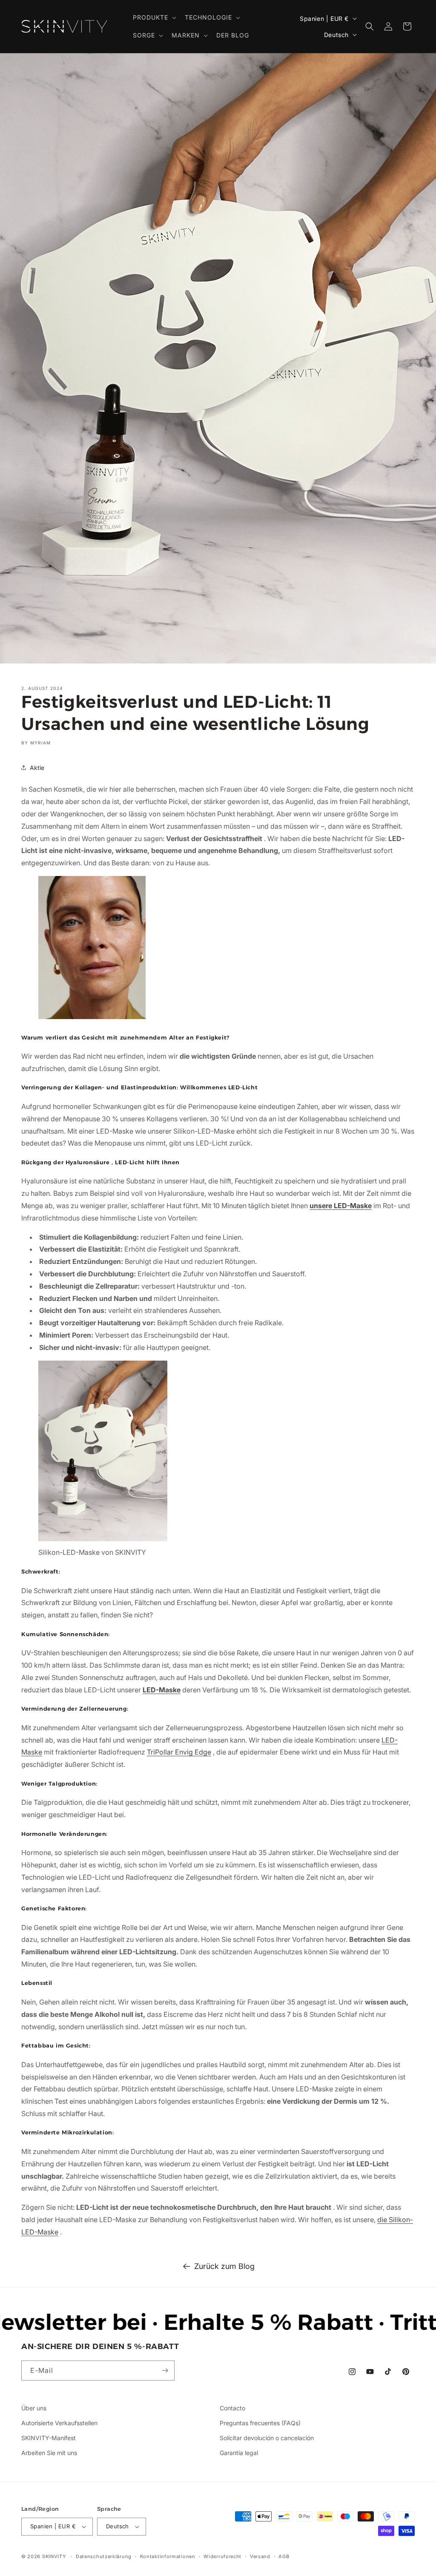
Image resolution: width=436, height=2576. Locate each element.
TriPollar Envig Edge (179, 1752)
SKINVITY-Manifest (49, 2438)
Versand (260, 2556)
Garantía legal (239, 2453)
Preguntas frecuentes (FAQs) (260, 2423)
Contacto (232, 2408)
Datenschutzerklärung (104, 2556)
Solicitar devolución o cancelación (267, 2438)
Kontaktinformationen (168, 2556)
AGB (284, 2556)
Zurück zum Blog (224, 2266)
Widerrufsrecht (222, 2556)
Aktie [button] (37, 768)
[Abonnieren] (165, 2371)
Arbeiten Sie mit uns (49, 2453)
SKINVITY (54, 2556)
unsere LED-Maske (341, 1206)
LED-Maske (162, 1690)
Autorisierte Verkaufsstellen (59, 2423)
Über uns (34, 2408)
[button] (154, 17)
